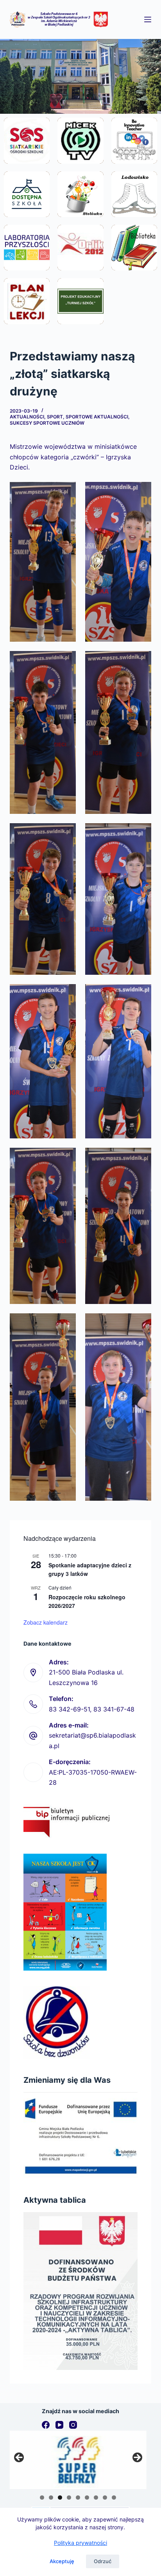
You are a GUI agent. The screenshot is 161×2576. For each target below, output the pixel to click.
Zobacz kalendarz (46, 1622)
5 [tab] (78, 2497)
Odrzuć (103, 2561)
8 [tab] (105, 2497)
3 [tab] (60, 2497)
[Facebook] (46, 2425)
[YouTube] (59, 2425)
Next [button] (137, 2458)
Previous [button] (20, 2458)
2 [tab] (51, 2497)
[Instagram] (73, 2425)
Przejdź (27, 159)
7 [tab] (96, 2497)
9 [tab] (114, 2497)
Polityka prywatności (80, 2543)
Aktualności (27, 417)
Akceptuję (62, 2561)
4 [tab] (69, 2497)
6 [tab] (87, 2497)
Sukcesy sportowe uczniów (47, 423)
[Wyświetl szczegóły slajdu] (78, 2460)
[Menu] (148, 19)
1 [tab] (42, 2497)
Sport (55, 417)
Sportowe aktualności (97, 417)
